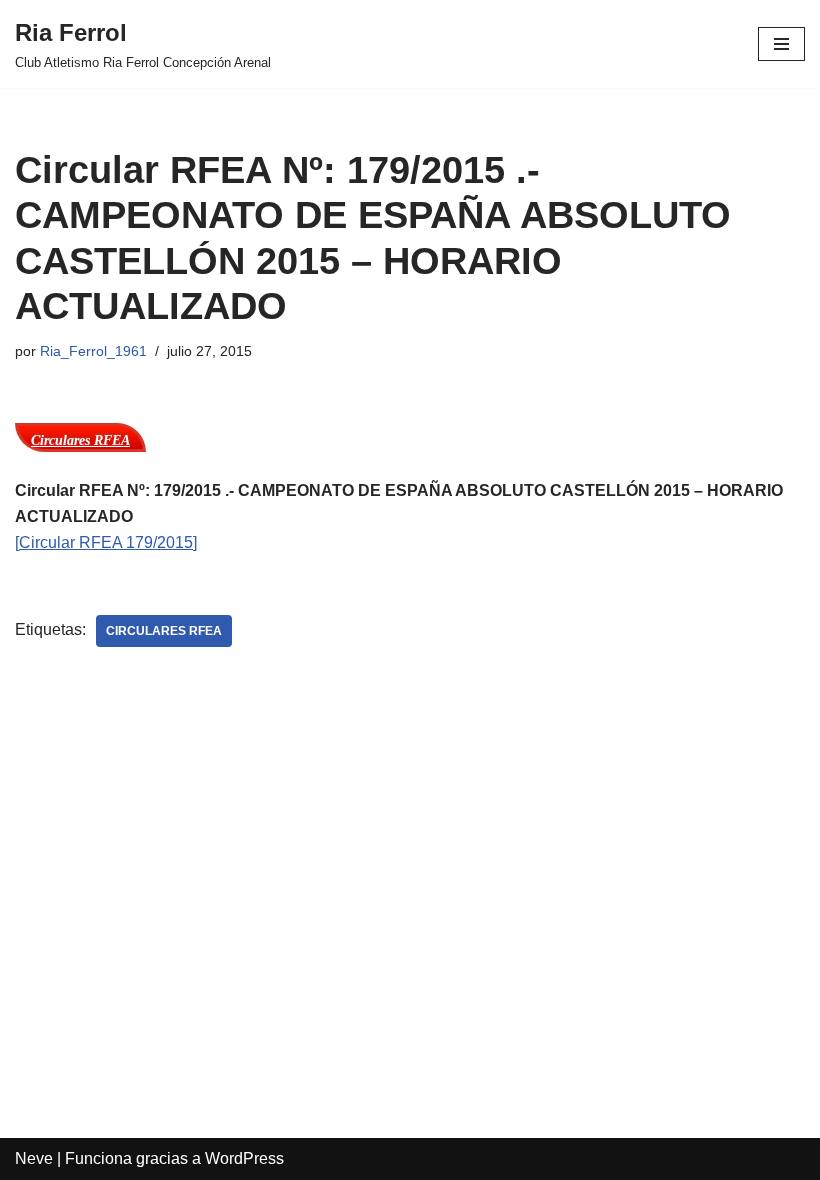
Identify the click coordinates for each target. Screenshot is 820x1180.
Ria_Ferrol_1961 (93, 351)
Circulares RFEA (164, 631)
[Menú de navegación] (781, 44)
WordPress (244, 1158)
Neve (34, 1158)
